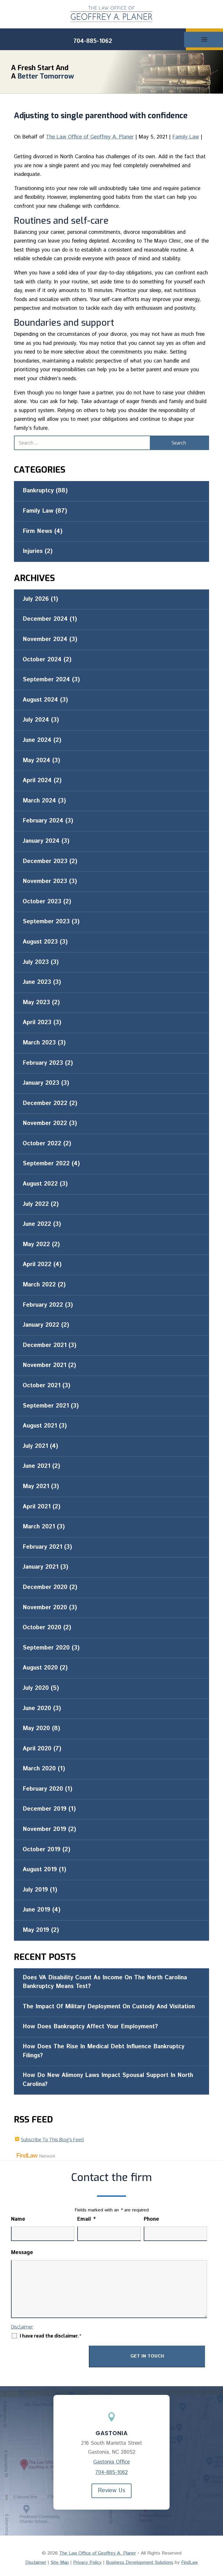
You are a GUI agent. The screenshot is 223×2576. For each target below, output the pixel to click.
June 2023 (37, 982)
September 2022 (46, 1164)
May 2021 (36, 1487)
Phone (151, 2219)
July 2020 (36, 1688)
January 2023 (41, 1083)
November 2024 (45, 639)
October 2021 (42, 1386)
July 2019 (35, 1890)
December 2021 (45, 1345)
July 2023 (36, 962)
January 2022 (41, 1325)
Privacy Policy (87, 2563)
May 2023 (36, 1003)
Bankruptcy (38, 491)
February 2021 (42, 1547)
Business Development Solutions (140, 2563)
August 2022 (40, 1184)
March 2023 (39, 1043)
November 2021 (44, 1365)
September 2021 (46, 1406)
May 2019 (36, 1930)
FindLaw (189, 2563)
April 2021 (37, 1507)
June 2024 (37, 740)
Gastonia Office (111, 2462)
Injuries (33, 551)
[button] (217, 2534)
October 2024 (42, 660)
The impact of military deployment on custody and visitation (109, 2007)
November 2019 (44, 1829)
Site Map (60, 2563)
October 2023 (42, 902)
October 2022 (42, 1144)
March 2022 (39, 1285)
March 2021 (39, 1527)
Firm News (37, 531)
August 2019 (40, 1870)
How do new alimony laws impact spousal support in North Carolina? (108, 2080)
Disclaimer (22, 2327)
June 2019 (36, 1910)
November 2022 (45, 1123)
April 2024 (37, 781)
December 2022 (45, 1103)
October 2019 (42, 1850)
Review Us (111, 2491)
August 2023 (40, 942)
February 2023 (43, 1063)
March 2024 (39, 801)
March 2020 (39, 1769)
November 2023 (45, 881)
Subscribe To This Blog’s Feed (52, 2140)
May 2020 (36, 1728)
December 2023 (45, 861)
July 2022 (36, 1204)
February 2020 (43, 1789)
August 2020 (40, 1668)
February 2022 (43, 1305)
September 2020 (46, 1648)
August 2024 (40, 700)
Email (86, 2219)
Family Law (186, 137)
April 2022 (37, 1265)
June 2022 (37, 1224)
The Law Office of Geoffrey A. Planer (90, 137)
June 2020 (37, 1708)
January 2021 (41, 1567)
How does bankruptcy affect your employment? (90, 2027)
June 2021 (36, 1466)
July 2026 (36, 599)
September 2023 (46, 922)
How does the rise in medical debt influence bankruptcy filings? (104, 2051)
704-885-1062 (93, 41)
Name (18, 2219)
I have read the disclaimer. (51, 2336)
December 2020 (45, 1587)
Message (22, 2253)
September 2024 (46, 680)
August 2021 (40, 1426)
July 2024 (36, 720)
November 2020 (45, 1608)
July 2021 (35, 1446)
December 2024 (45, 619)
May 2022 (36, 1245)
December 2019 (45, 1809)
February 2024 (43, 821)
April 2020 (37, 1749)
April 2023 (37, 1023)
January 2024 (41, 841)
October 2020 (42, 1628)
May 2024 (36, 761)
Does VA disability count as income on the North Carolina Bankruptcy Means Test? (105, 1982)
